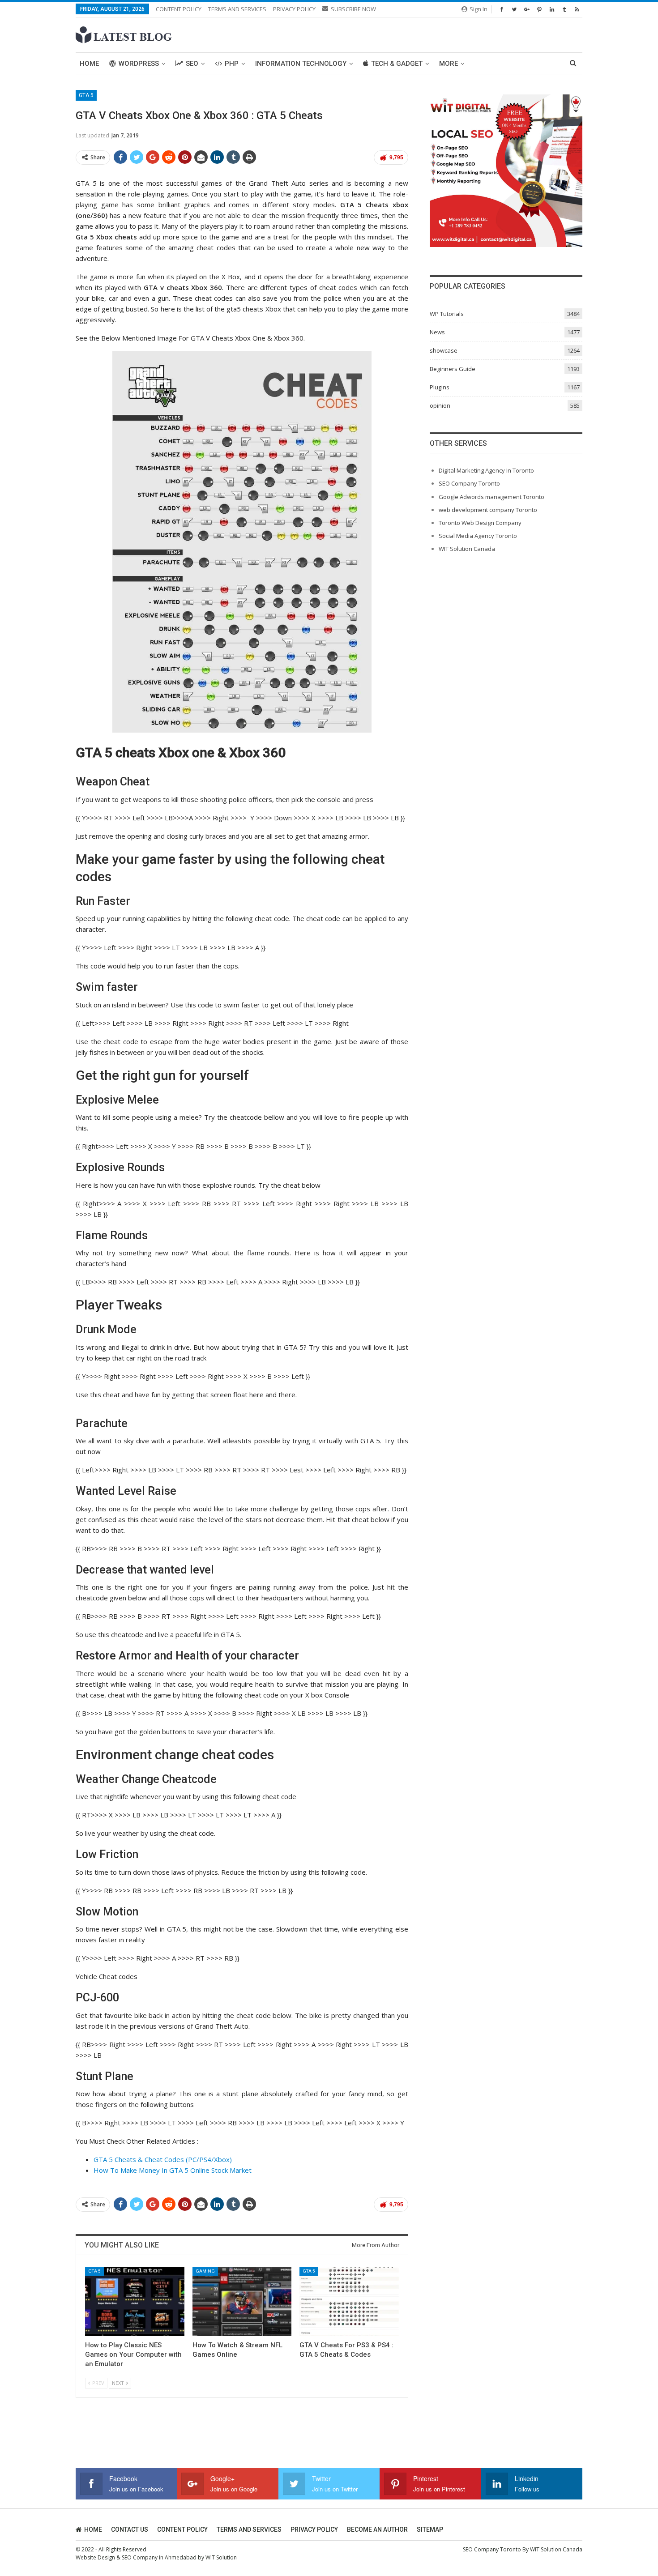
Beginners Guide (453, 369)
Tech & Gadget (397, 64)
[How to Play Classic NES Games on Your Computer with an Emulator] (135, 2301)
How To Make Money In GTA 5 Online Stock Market (173, 2170)
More (449, 64)
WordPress (139, 64)
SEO (192, 64)
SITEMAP (430, 2529)
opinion (440, 405)
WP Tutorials (447, 314)
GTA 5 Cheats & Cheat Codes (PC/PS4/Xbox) (163, 2159)
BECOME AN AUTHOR (377, 2529)
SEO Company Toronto (469, 483)
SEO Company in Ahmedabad (159, 2557)
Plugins (440, 387)
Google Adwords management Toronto (491, 497)
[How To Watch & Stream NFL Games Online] (242, 2301)
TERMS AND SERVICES (237, 9)
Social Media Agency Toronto (478, 536)
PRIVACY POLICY (294, 9)
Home (89, 64)
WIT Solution (221, 2557)
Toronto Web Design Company (480, 523)
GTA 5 (86, 95)
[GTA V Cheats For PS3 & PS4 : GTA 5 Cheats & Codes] (349, 2301)
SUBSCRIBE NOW (353, 9)
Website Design (95, 2557)
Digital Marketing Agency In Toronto (486, 470)
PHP (232, 64)
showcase (444, 350)
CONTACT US (130, 2529)
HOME (93, 2529)
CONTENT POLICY (179, 9)
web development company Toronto (488, 510)
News (437, 332)
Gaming (205, 2271)
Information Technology (301, 64)
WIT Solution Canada (467, 549)
